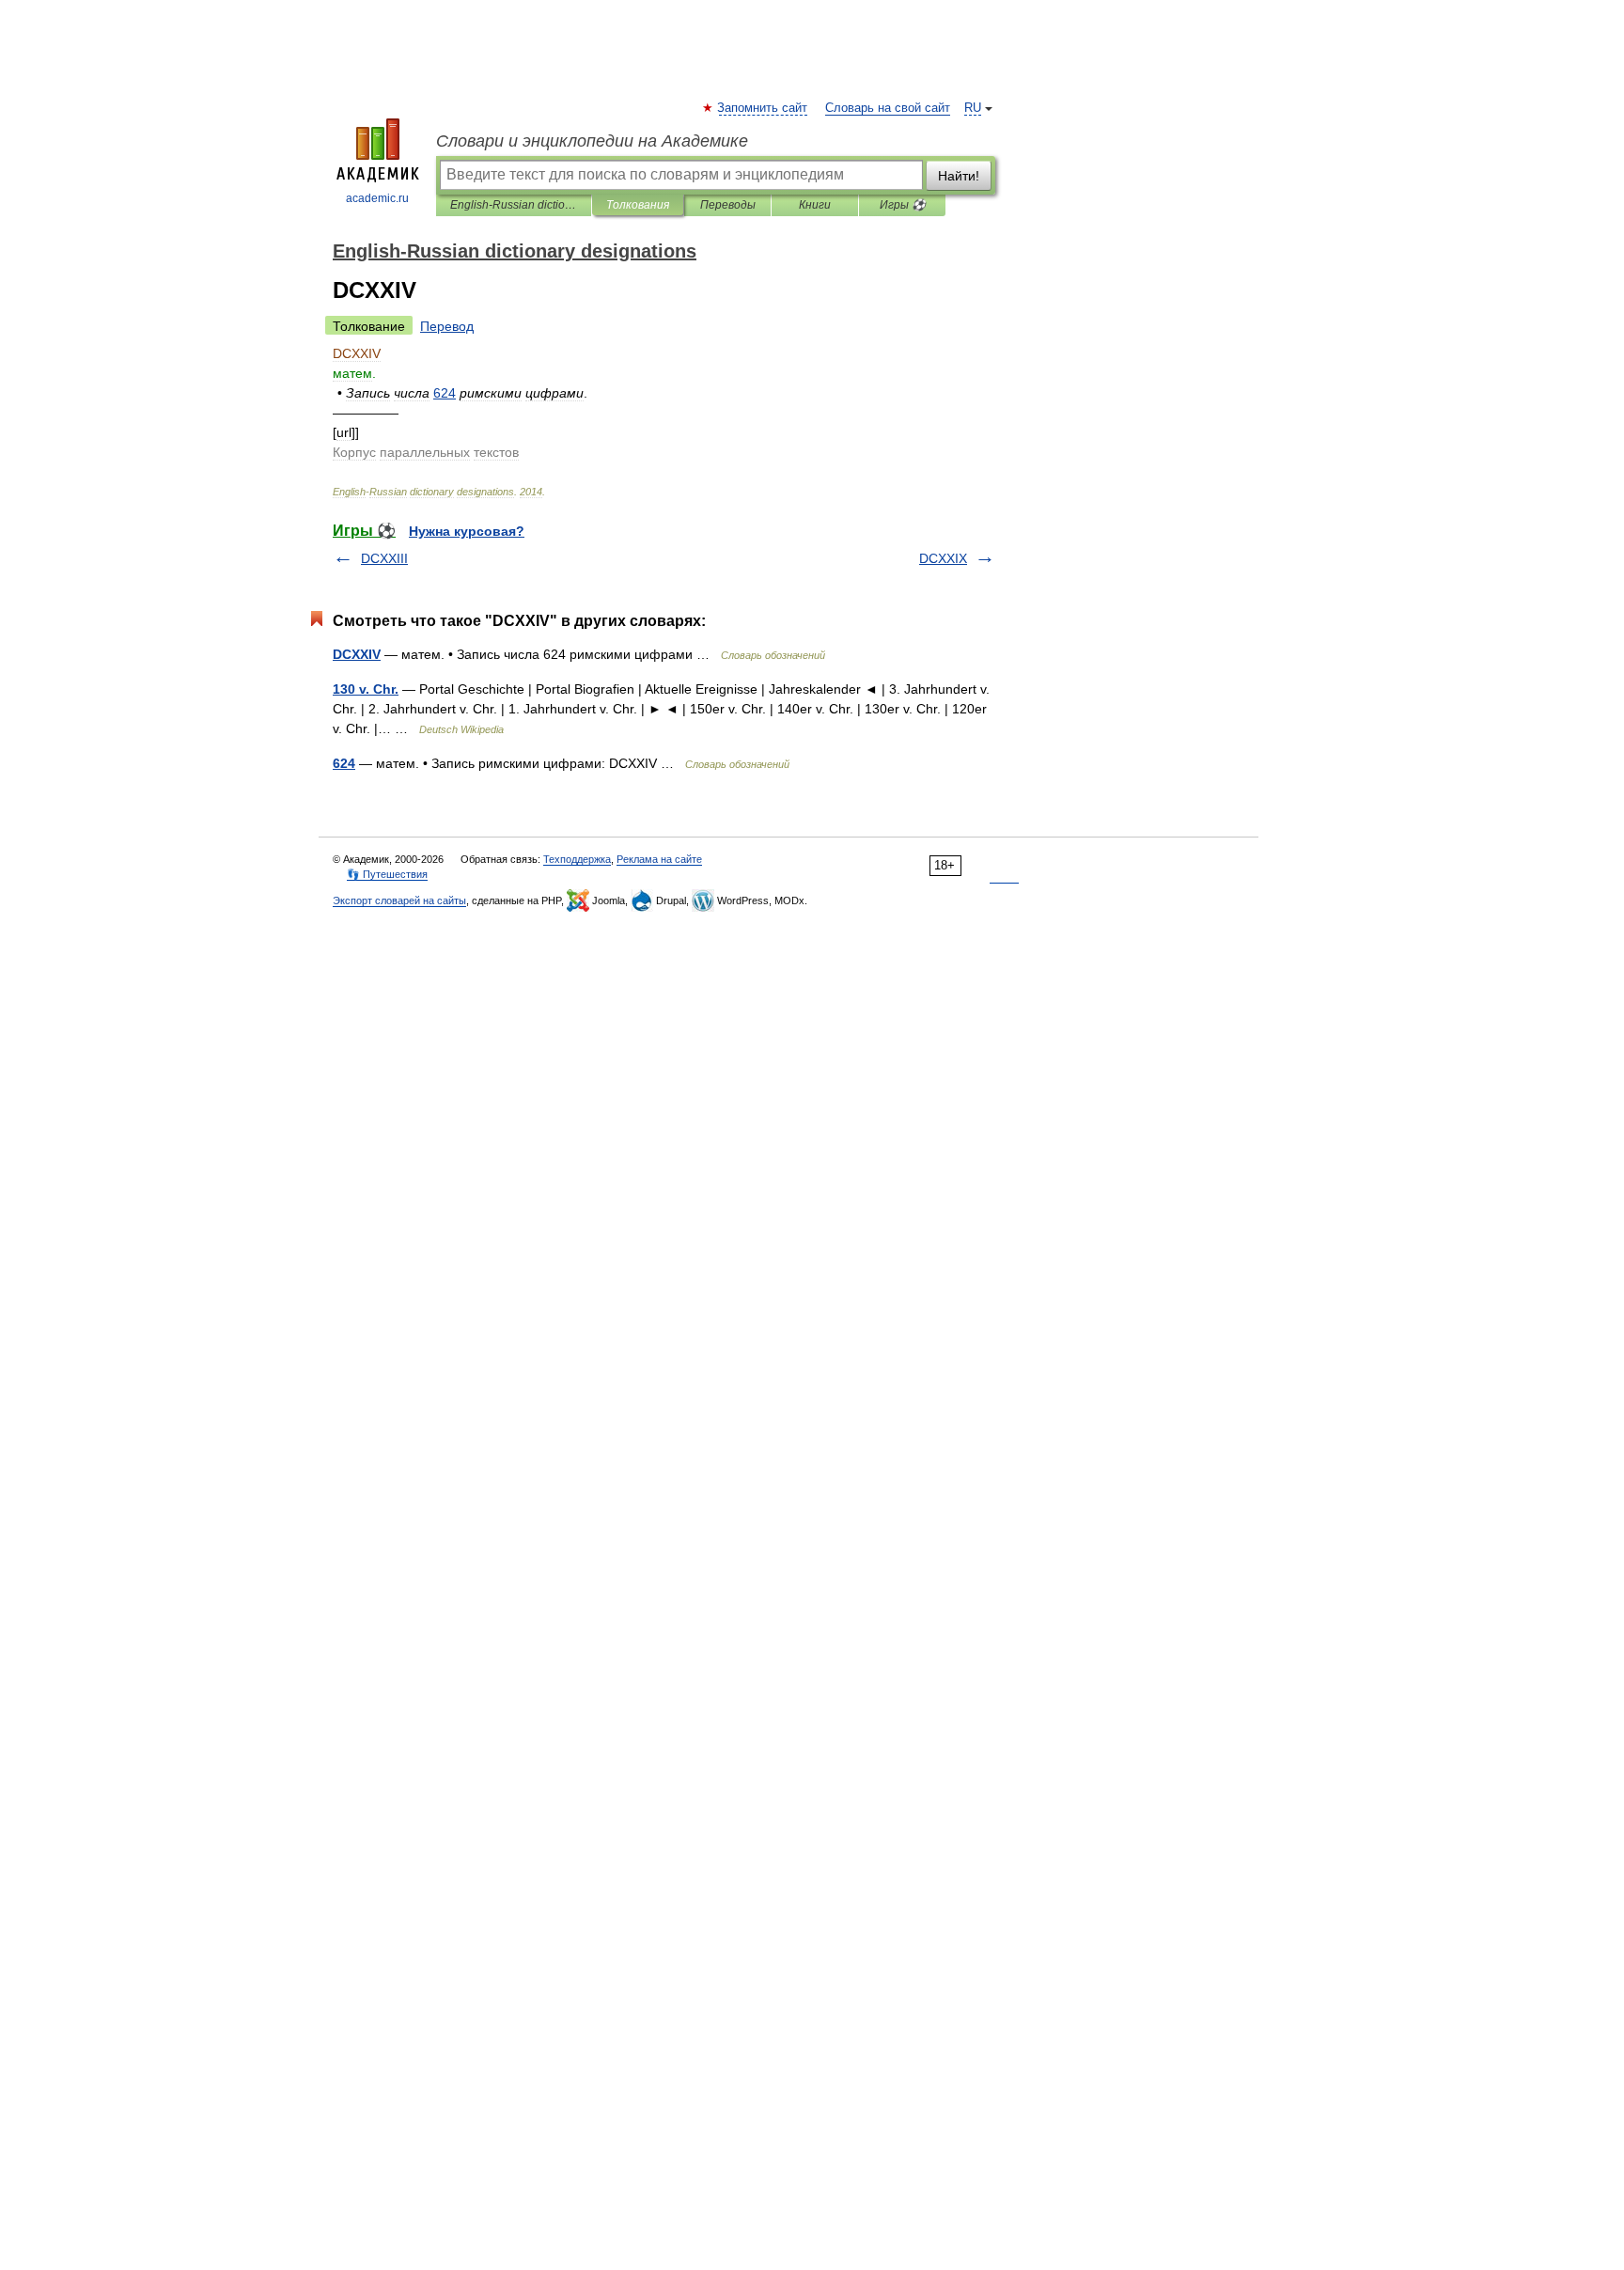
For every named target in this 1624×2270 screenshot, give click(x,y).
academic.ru (377, 198)
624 (344, 763)
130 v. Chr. (366, 689)
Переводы (728, 205)
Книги (815, 205)
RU (973, 108)
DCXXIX (943, 558)
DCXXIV (357, 654)
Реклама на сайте (659, 859)
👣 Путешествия (387, 874)
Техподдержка (577, 859)
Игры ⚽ (903, 205)
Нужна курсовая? (467, 531)
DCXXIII (384, 558)
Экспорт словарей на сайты (399, 900)
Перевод (447, 326)
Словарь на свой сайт (888, 108)
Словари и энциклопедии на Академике (592, 141)
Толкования (638, 205)
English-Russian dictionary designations (514, 205)
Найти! (959, 176)
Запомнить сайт (763, 108)
